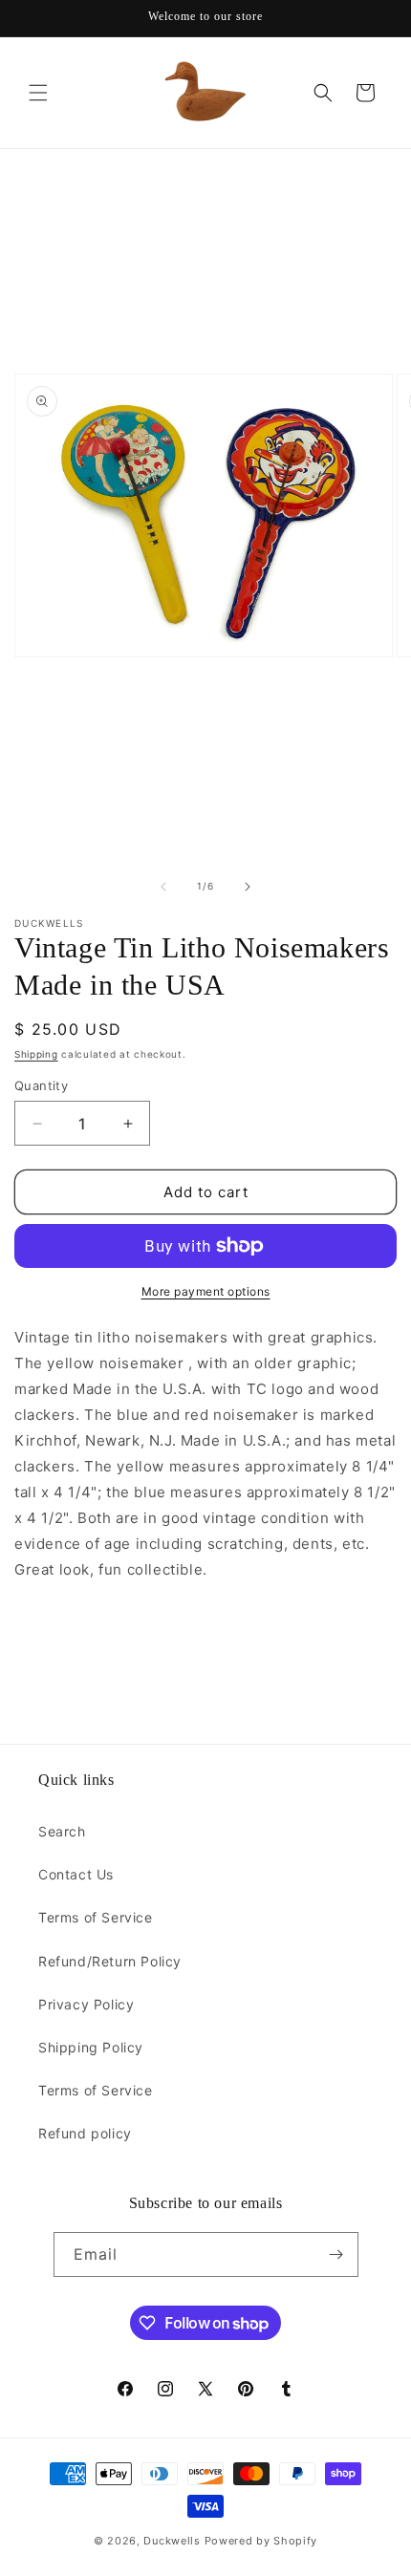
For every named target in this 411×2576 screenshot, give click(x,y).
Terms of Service (96, 1917)
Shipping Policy (91, 2047)
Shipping (36, 1054)
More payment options (206, 1291)
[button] (38, 93)
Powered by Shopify (261, 2541)
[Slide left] (163, 887)
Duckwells (172, 2541)
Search (62, 1831)
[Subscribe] (336, 2254)
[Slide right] (248, 887)
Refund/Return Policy (110, 1961)
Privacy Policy (86, 2004)
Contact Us (76, 1874)
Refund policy (85, 2133)
